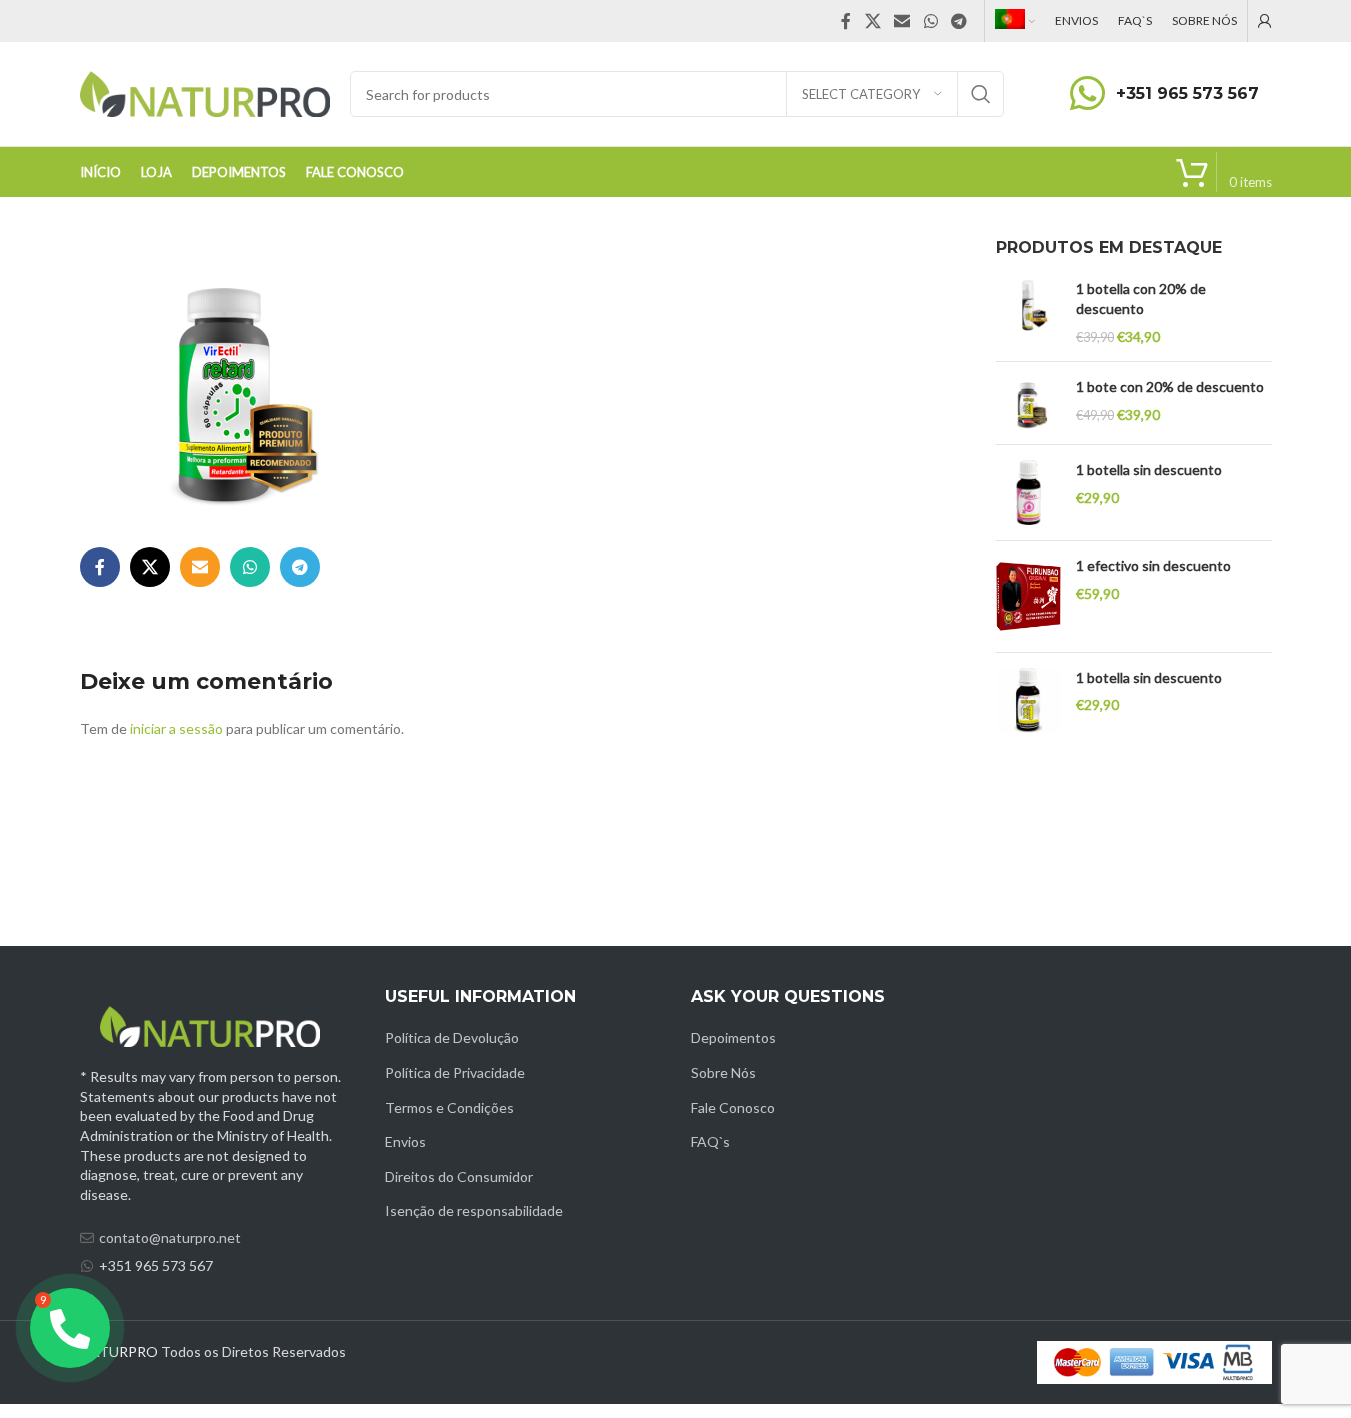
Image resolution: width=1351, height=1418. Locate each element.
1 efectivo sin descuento (1153, 565)
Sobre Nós (723, 1072)
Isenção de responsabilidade (474, 1210)
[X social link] (872, 21)
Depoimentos (733, 1037)
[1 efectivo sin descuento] (1028, 596)
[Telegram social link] (958, 21)
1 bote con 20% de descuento (1170, 386)
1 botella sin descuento (1149, 469)
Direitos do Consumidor (459, 1176)
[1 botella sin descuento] (1028, 492)
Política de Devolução (452, 1037)
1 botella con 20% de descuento (1141, 298)
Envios (405, 1141)
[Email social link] (902, 21)
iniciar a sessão (176, 728)
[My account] (1265, 21)
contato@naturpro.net (170, 1237)
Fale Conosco (733, 1107)
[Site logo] (205, 92)
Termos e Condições (449, 1107)
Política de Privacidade (455, 1072)
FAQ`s (710, 1141)
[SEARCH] (981, 94)
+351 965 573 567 (1187, 93)
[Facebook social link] (846, 21)
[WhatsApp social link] (930, 21)
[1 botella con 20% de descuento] (1028, 312)
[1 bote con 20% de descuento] (1028, 403)
